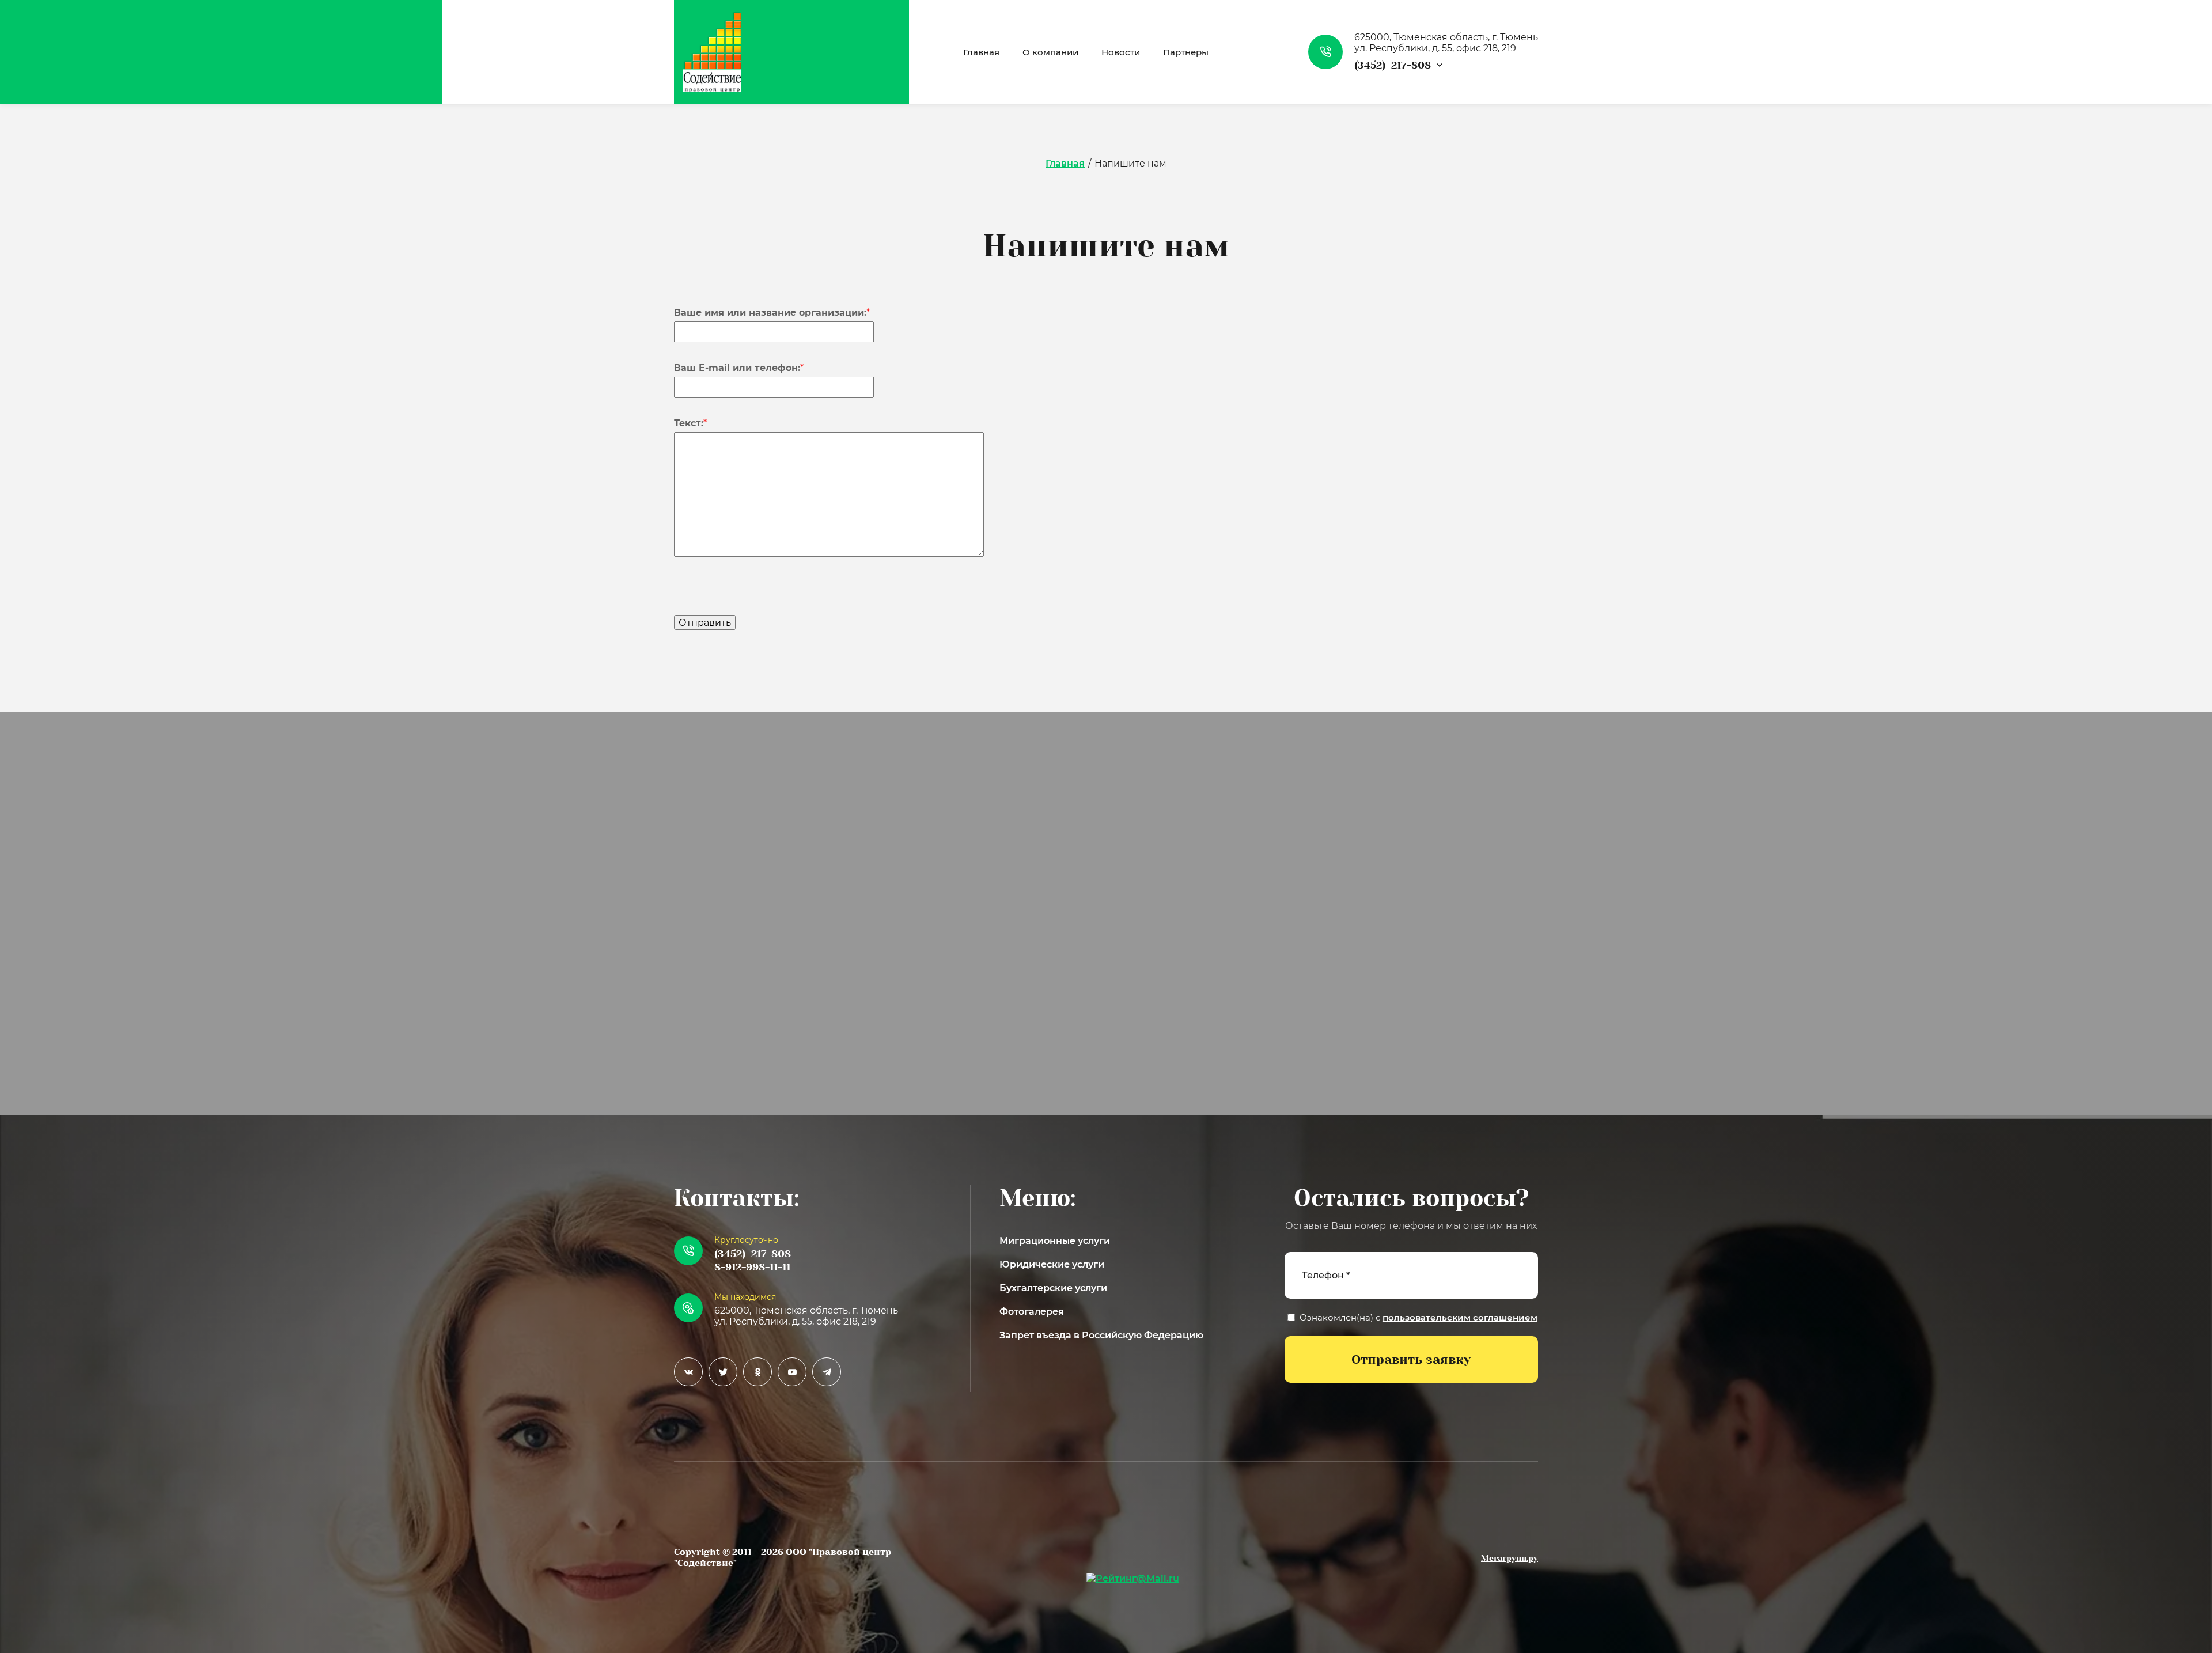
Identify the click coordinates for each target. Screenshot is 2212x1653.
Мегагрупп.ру (1510, 1558)
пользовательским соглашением (1460, 1317)
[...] (1250, 52)
